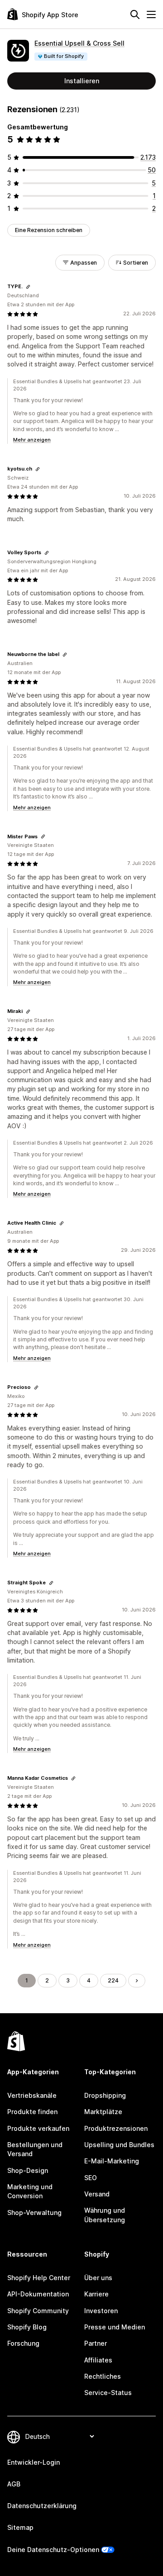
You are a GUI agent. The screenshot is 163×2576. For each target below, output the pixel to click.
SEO (91, 2178)
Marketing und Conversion (30, 2191)
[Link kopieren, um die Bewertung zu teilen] (28, 287)
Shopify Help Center (39, 2278)
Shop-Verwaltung (34, 2212)
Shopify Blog (27, 2327)
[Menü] (151, 14)
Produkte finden (32, 2112)
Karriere (96, 2294)
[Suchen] (135, 14)
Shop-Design (28, 2170)
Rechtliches (103, 2376)
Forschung (23, 2343)
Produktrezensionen (116, 2128)
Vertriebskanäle (32, 2095)
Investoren (101, 2311)
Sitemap (20, 2527)
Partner (96, 2343)
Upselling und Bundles (119, 2145)
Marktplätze (103, 2112)
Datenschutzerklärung (42, 2506)
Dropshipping (105, 2095)
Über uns (98, 2278)
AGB (14, 2484)
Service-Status (108, 2393)
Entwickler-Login (34, 2462)
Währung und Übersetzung (105, 2215)
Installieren (82, 81)
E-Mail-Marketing (112, 2161)
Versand (97, 2194)
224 (113, 1980)
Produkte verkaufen (38, 2128)
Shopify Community (38, 2311)
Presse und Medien (115, 2327)
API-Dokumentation (38, 2294)
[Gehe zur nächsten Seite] (137, 1981)
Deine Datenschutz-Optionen (53, 2550)
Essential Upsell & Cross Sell (79, 43)
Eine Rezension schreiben (49, 230)
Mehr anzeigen (32, 440)
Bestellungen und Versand (35, 2149)
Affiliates (98, 2360)
